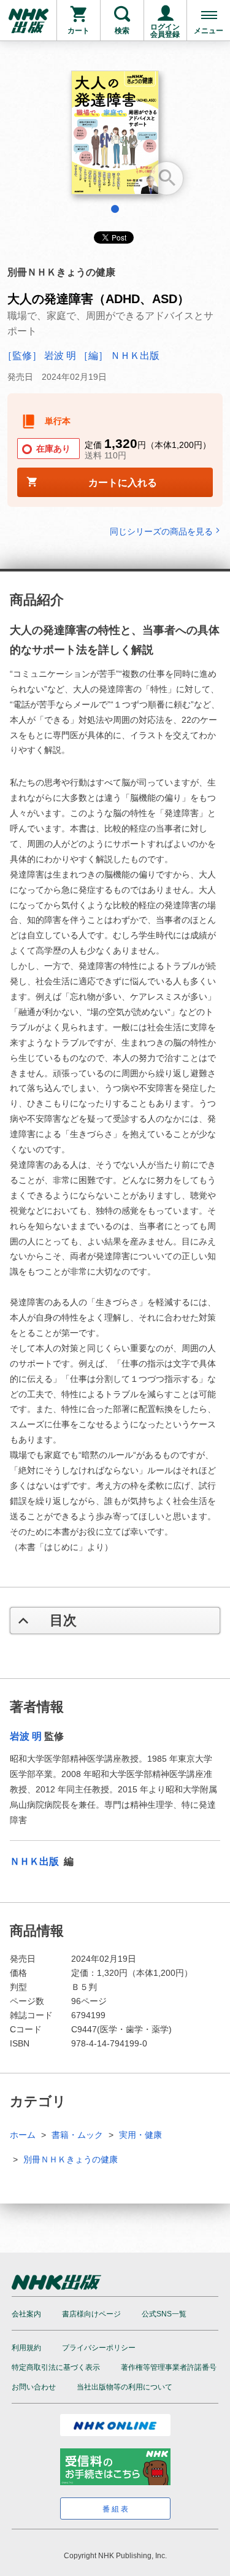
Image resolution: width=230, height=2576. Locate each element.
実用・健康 (140, 2135)
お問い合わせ (34, 2387)
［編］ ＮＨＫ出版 (119, 356)
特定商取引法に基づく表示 (56, 2367)
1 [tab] (115, 209)
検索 (122, 31)
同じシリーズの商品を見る (161, 531)
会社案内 (26, 2314)
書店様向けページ (91, 2314)
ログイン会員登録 (165, 31)
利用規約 (26, 2348)
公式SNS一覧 (164, 2314)
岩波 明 (26, 1736)
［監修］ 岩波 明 (39, 356)
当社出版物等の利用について (125, 2387)
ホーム (23, 2135)
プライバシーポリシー (99, 2348)
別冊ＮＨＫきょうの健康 (71, 2159)
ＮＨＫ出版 (36, 1861)
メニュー (209, 31)
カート (79, 31)
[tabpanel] (115, 137)
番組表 (116, 2509)
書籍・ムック (77, 2135)
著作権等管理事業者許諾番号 (169, 2367)
